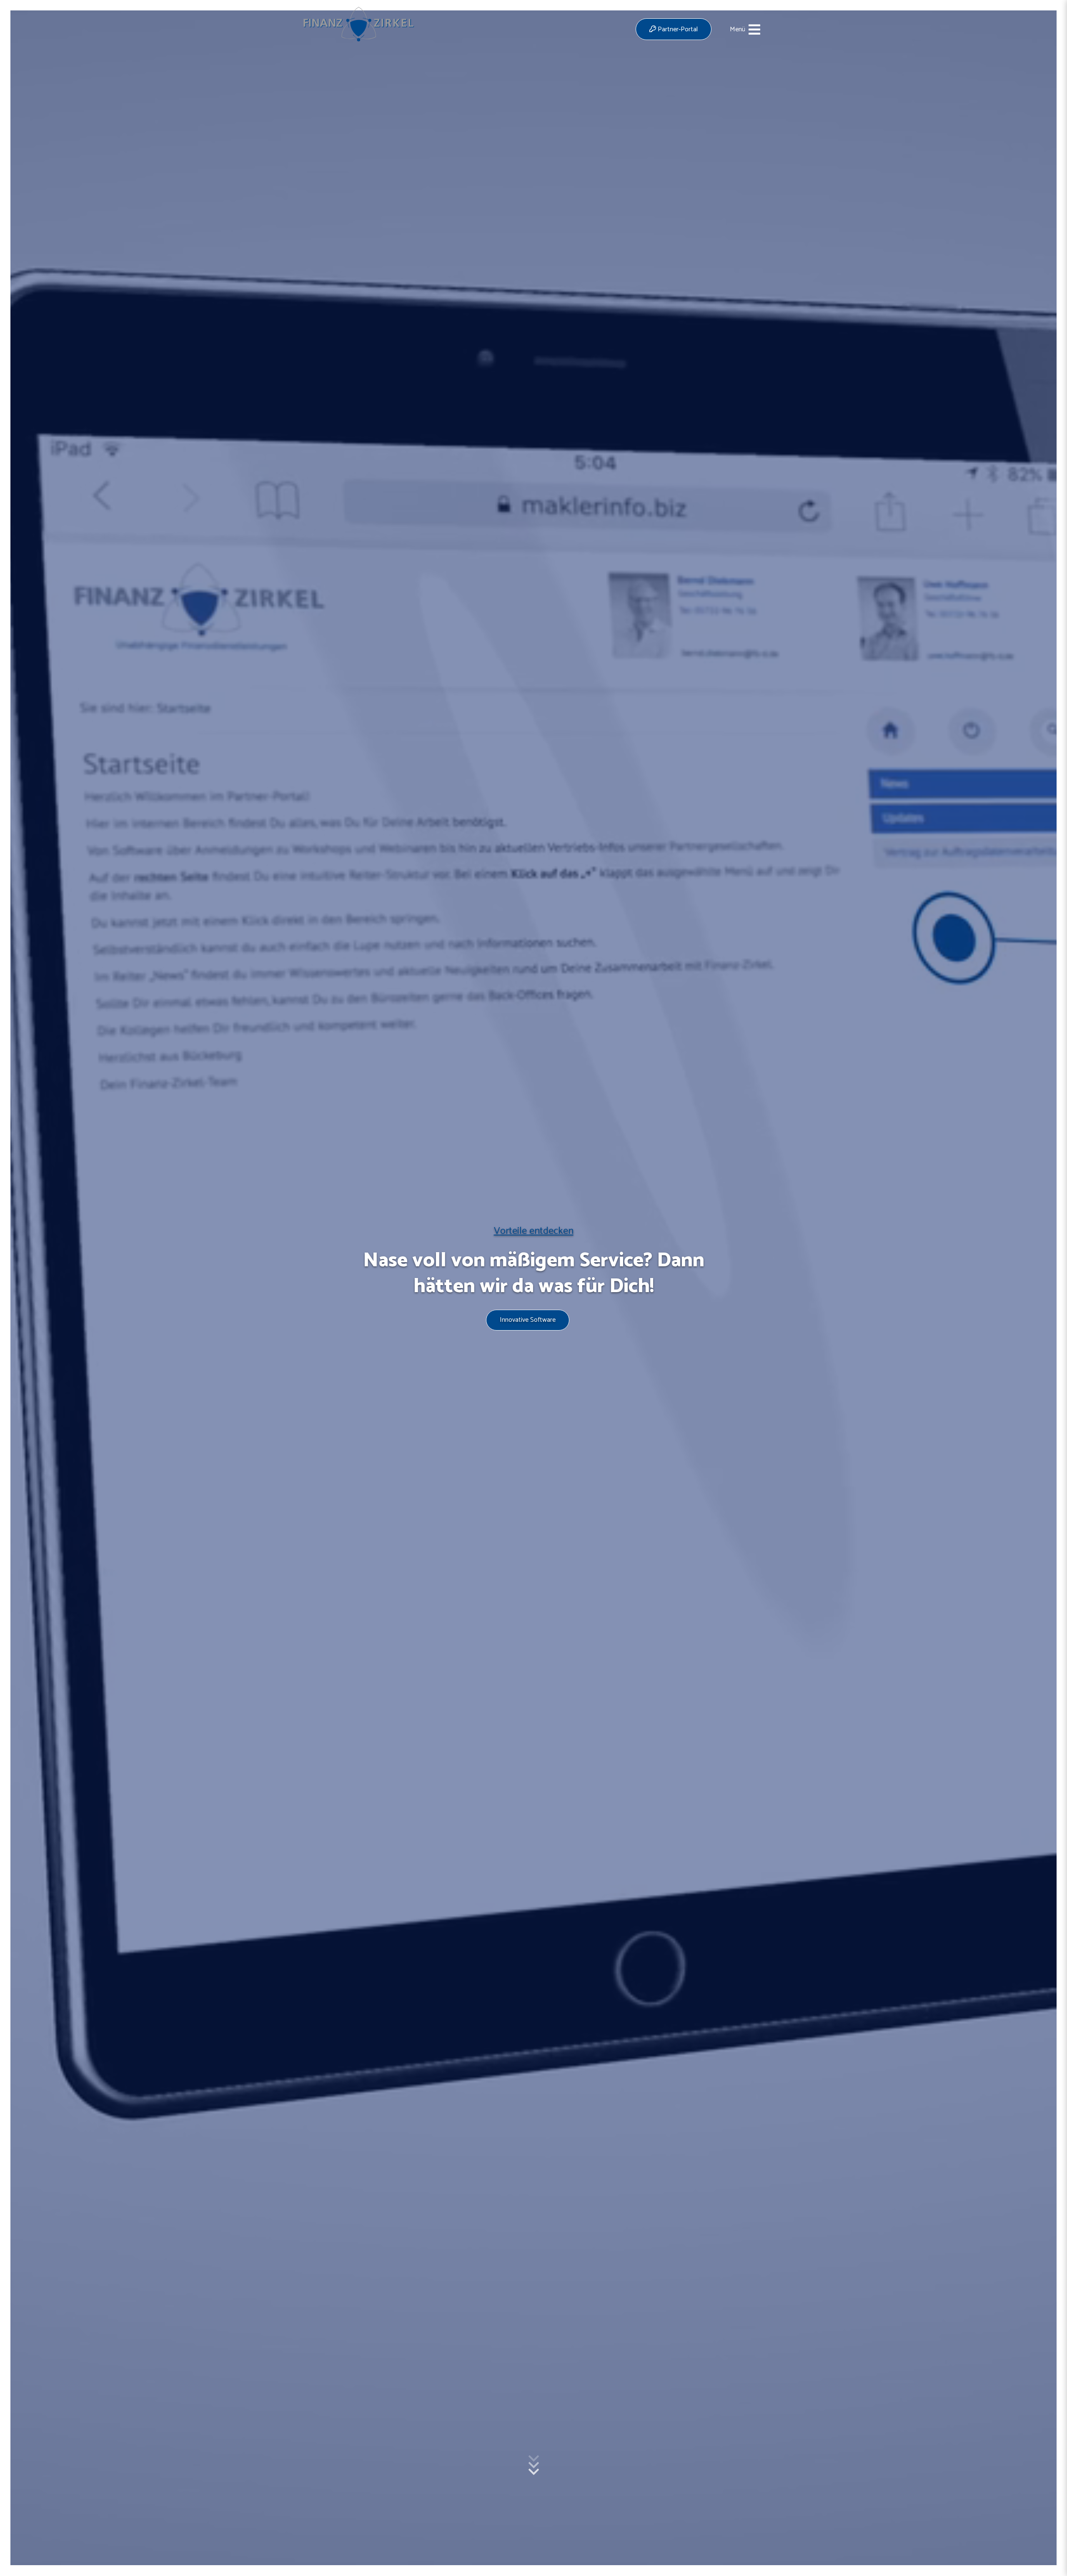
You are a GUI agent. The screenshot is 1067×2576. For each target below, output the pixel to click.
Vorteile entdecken (534, 1231)
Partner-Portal (677, 29)
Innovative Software (528, 1320)
